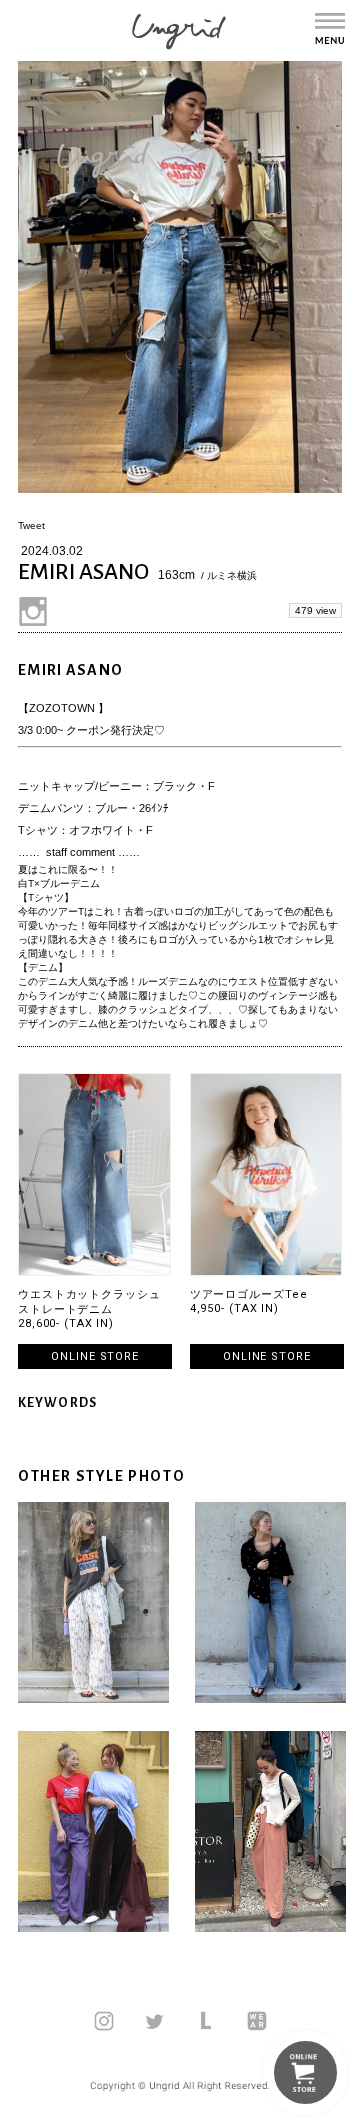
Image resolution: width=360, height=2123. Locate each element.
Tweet (31, 525)
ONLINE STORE (95, 1356)
